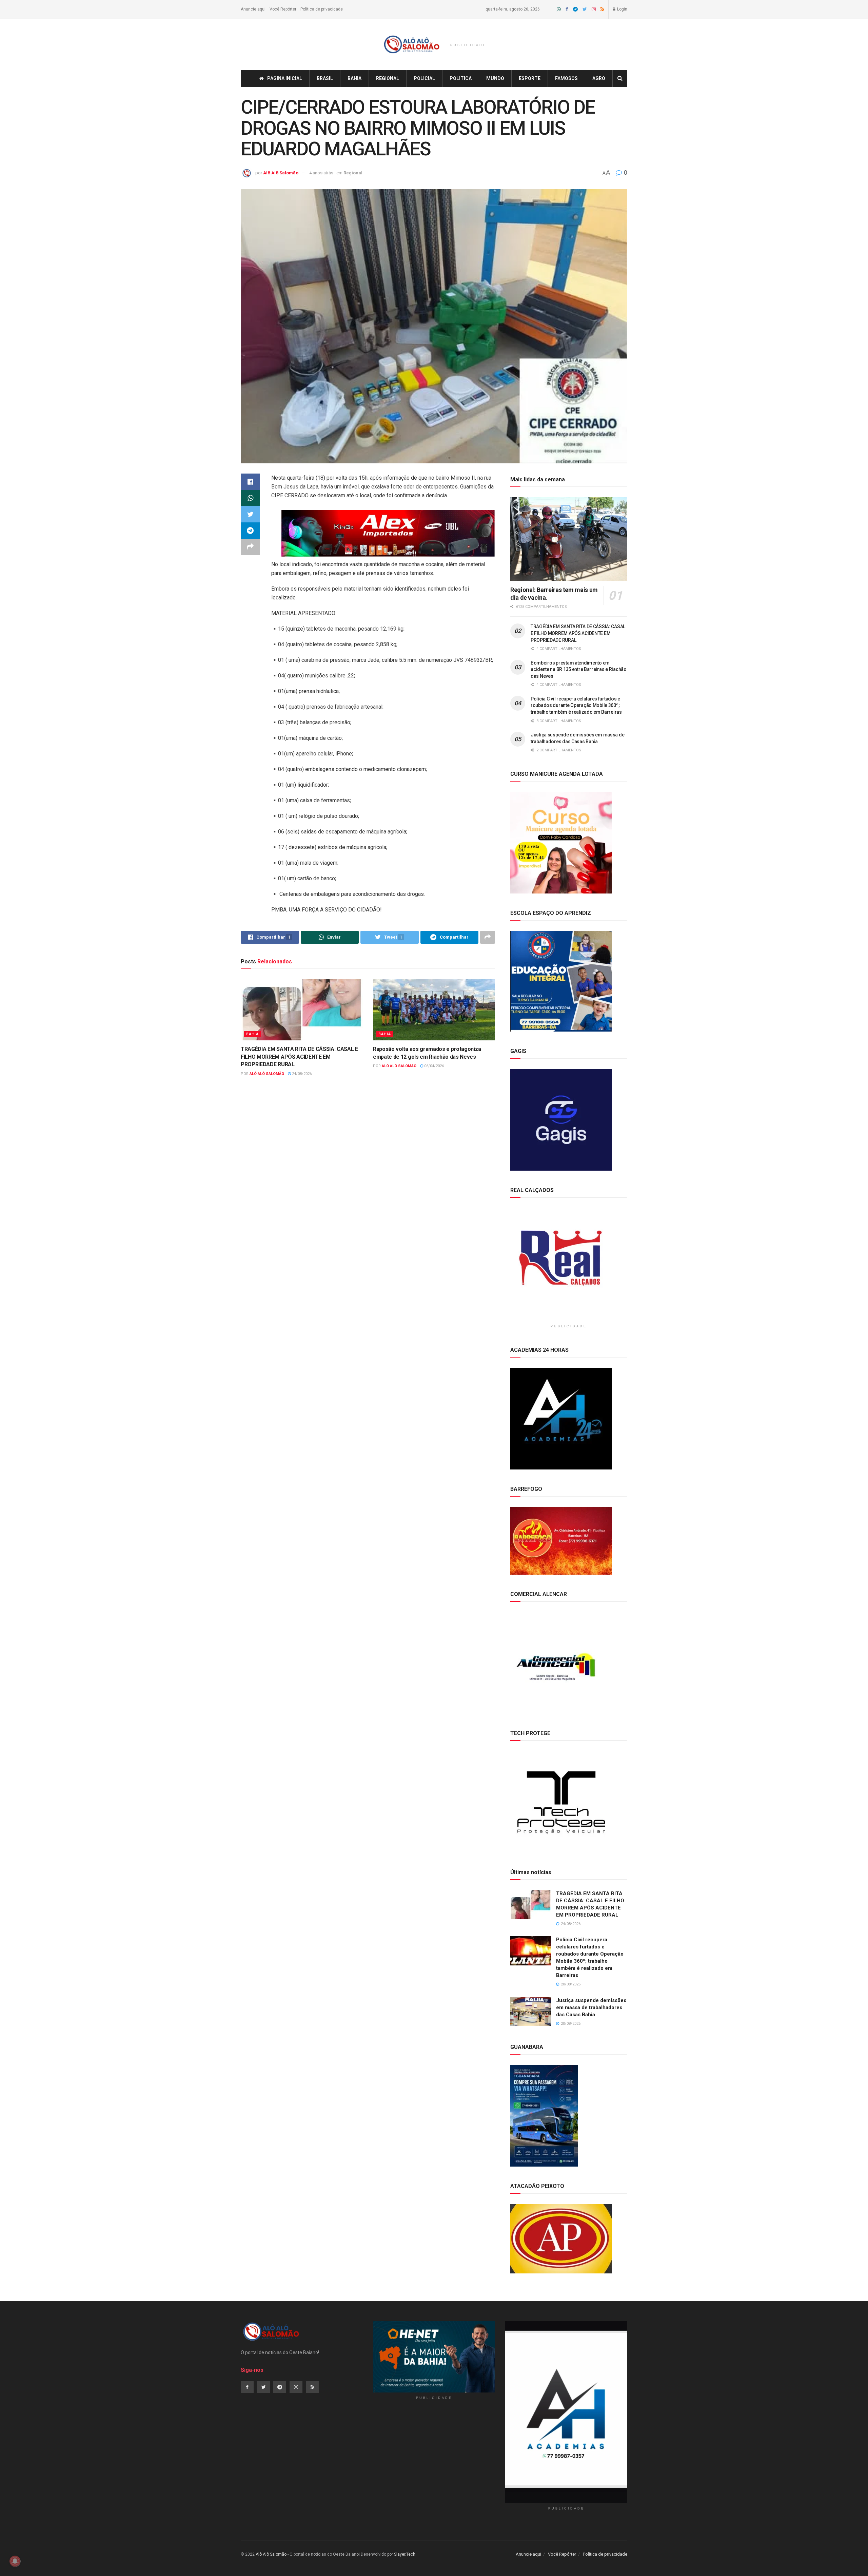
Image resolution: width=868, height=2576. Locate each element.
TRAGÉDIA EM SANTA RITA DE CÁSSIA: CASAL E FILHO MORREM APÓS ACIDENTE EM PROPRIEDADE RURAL (299, 1057)
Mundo (495, 78)
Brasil (325, 78)
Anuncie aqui (253, 9)
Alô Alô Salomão (281, 173)
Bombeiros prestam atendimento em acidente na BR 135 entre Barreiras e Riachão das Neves (579, 669)
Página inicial (285, 78)
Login (622, 9)
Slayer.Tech (405, 2554)
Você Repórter (283, 9)
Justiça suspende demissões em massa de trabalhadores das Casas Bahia (591, 2007)
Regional (388, 78)
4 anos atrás (321, 173)
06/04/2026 (433, 1066)
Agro (599, 78)
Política (461, 78)
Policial (424, 78)
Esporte (530, 78)
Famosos (566, 78)
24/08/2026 (301, 1074)
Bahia (354, 78)
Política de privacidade (322, 9)
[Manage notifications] (15, 2561)
